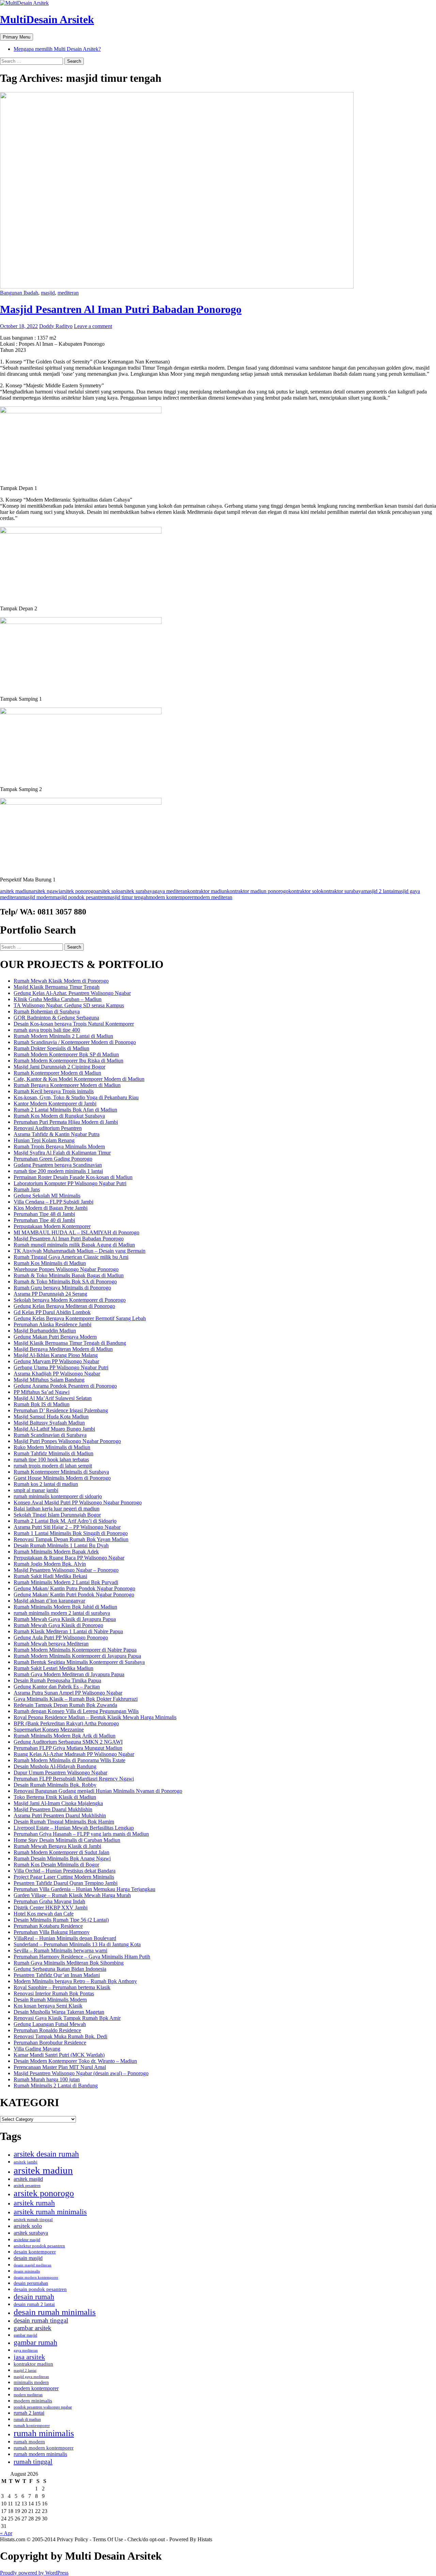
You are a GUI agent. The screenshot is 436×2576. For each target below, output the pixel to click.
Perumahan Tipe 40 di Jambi (44, 1220)
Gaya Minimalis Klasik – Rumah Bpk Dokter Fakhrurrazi (76, 1699)
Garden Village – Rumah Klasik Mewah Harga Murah (72, 1895)
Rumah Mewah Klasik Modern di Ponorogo (61, 981)
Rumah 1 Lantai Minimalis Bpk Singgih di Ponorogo (71, 1533)
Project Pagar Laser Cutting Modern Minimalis (64, 1877)
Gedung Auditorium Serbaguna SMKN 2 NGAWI (68, 1742)
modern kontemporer (171, 897)
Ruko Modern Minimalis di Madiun (52, 1447)
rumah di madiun (27, 2419)
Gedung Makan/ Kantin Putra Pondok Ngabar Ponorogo (74, 1588)
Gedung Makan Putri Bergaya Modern (55, 1337)
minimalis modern (31, 2383)
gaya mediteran (171, 891)
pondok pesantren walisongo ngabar (43, 2407)
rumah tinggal (33, 2461)
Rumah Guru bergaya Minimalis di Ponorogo (62, 1288)
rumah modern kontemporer (44, 2448)
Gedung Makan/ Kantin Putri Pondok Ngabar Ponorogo (74, 1595)
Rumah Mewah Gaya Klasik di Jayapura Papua (65, 1619)
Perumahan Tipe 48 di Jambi (44, 1214)
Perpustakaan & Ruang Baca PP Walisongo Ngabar (69, 1558)
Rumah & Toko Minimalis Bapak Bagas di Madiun (69, 1275)
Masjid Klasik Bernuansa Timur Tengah (57, 987)
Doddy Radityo (56, 326)
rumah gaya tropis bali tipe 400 (47, 1030)
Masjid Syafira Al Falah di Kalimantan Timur (62, 1153)
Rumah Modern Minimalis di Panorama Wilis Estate (69, 1760)
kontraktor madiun (207, 891)
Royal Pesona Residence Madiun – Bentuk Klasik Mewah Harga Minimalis (95, 1717)
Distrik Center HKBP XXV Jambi (51, 1908)
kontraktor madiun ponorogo (258, 891)
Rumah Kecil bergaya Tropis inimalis (54, 1091)
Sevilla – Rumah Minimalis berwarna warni (60, 1950)
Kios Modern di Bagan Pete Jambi (51, 1208)
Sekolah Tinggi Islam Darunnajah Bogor (57, 1515)
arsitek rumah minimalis (50, 2212)
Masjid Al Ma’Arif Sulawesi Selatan (53, 1398)
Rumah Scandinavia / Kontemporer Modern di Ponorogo (75, 1042)
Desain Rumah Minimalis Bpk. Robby (55, 1785)
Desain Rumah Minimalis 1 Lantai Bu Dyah (61, 1545)
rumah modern (29, 2442)
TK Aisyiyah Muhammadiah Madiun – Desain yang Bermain (80, 1251)
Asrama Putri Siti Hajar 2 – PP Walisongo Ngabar (67, 1527)
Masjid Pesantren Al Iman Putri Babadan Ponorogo (121, 309)
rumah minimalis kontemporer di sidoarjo (58, 1496)
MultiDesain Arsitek (47, 19)
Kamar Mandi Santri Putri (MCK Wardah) (59, 2055)
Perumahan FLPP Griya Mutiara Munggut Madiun (68, 1748)
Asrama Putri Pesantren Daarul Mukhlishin (60, 1815)
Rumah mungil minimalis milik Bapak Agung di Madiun (74, 1245)
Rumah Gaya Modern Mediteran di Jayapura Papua (69, 1674)
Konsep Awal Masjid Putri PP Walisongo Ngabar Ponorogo (78, 1502)
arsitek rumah (34, 2203)
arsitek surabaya (137, 891)
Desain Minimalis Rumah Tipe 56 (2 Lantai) (61, 1920)
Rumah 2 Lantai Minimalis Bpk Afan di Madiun (65, 1110)
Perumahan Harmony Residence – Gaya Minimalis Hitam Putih (82, 1957)
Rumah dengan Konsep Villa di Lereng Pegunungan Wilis (76, 1711)
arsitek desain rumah (46, 2154)
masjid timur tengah (127, 897)
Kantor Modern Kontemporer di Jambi (55, 1104)
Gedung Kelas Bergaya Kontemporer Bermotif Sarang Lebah (80, 1318)
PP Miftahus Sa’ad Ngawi (42, 1392)
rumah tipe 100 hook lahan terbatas (51, 1460)
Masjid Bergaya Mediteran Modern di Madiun (63, 1349)
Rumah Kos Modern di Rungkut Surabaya (59, 1116)
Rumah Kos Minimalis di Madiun (50, 1263)
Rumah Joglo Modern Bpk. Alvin (50, 1564)
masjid (48, 293)
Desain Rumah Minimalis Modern (50, 2000)
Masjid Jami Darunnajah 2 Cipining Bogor (59, 1067)
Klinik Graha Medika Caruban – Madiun (58, 999)
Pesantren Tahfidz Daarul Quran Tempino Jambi (66, 1883)
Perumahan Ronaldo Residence (47, 2030)
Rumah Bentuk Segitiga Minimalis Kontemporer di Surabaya (79, 1662)
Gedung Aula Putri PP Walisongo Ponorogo (61, 1637)
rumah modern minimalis (40, 2454)
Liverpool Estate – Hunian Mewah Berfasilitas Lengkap (74, 1828)
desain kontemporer (35, 2252)
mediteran (68, 293)
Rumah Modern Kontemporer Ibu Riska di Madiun (68, 1061)
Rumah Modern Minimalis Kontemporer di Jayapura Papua (77, 1656)
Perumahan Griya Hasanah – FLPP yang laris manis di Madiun (81, 1834)
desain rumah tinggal (41, 2320)
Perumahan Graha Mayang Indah (49, 1901)
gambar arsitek (33, 2328)
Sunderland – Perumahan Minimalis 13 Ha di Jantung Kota (77, 1944)
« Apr (6, 2533)
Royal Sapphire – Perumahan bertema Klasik (62, 1987)
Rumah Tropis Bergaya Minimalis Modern (59, 1146)
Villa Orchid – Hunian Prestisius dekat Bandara (65, 1871)
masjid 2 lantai (379, 891)
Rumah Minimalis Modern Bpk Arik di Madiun (65, 1736)
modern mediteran (213, 897)
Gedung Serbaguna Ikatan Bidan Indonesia (60, 1969)
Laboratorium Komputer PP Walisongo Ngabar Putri (70, 1183)
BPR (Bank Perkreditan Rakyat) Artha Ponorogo (66, 1723)
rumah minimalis (44, 2433)
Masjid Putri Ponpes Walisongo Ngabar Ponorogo (67, 1441)
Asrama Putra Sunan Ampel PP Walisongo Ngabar (68, 1693)
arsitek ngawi (46, 891)
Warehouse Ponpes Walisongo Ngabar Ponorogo (66, 1269)
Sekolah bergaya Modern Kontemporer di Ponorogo (70, 1300)
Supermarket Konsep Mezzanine (49, 1730)
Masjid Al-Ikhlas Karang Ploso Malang (56, 1355)
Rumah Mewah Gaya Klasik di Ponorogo (58, 1625)
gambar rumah (35, 2342)
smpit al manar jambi (36, 1490)
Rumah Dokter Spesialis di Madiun (51, 1048)
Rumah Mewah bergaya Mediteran (51, 1644)
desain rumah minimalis (55, 2312)
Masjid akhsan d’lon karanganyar (49, 1601)
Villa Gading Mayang (37, 2049)
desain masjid (28, 2258)
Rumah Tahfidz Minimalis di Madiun (53, 1453)
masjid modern (37, 897)
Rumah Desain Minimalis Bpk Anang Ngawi (62, 1858)
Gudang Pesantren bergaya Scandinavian (58, 1165)
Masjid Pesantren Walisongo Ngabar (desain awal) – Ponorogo (81, 2073)
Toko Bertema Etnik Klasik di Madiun (55, 1797)
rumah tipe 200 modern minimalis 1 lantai (58, 1171)
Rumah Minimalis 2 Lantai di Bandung (56, 2086)
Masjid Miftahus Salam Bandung (49, 1380)
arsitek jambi (26, 2162)
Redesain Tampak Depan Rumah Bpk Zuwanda (65, 1705)
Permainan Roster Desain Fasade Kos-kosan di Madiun (73, 1177)
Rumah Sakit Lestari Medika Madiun (53, 1668)
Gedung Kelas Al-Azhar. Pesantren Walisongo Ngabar (72, 993)
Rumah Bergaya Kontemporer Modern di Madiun (67, 1085)
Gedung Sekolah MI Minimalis (47, 1196)
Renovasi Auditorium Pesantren (48, 1128)
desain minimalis (27, 2271)
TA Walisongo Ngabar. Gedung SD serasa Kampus (69, 1005)
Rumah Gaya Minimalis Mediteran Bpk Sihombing (69, 1963)
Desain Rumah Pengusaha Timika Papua (57, 1680)
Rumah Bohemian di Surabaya (47, 1011)
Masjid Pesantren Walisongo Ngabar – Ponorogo (66, 1570)
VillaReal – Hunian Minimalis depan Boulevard (65, 1938)
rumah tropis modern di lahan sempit (53, 1466)
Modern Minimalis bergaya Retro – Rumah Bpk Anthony (75, 1981)
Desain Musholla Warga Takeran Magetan (59, 2012)
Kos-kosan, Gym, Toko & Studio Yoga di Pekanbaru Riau (76, 1097)
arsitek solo (108, 891)
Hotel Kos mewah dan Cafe (44, 1914)
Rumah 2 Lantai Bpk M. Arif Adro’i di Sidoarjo (65, 1521)
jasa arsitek (29, 2357)
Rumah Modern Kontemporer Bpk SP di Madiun (66, 1054)
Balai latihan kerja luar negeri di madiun (57, 1509)
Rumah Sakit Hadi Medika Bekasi (50, 1576)
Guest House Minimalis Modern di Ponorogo (62, 1478)
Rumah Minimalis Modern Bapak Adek (56, 1552)
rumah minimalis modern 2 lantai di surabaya (62, 1613)
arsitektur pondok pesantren (39, 2246)
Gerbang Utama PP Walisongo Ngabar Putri (61, 1367)
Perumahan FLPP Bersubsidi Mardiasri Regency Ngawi (74, 1779)
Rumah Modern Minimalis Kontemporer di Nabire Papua (75, 1650)
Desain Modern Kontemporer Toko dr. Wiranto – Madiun (75, 2061)
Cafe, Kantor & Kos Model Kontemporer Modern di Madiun (79, 1079)
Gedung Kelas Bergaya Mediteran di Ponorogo (64, 1306)
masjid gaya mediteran (31, 2377)
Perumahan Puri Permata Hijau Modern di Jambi (66, 1122)
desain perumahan (31, 2283)
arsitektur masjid (27, 2240)
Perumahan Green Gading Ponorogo (53, 1159)
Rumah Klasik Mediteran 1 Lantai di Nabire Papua (68, 1631)
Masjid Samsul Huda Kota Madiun (51, 1417)
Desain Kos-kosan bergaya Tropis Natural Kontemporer (74, 1024)
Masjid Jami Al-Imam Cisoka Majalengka (58, 1803)
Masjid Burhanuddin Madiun (45, 1331)
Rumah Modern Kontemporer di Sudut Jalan (61, 1852)
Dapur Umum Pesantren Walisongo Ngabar (60, 1773)
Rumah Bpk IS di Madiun (42, 1404)
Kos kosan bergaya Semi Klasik (48, 2006)
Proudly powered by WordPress (34, 2573)
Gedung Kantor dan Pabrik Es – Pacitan (57, 1687)
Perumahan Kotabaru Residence (48, 1926)
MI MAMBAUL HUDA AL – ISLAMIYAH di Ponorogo (76, 1232)
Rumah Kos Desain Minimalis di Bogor (56, 1865)
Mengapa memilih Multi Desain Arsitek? (57, 49)
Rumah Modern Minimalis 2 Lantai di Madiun (63, 1036)
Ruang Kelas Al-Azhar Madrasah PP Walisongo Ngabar (74, 1754)
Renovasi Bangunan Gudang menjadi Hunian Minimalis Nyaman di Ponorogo (98, 1791)
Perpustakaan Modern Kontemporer (52, 1226)
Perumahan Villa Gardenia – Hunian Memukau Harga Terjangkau (84, 1889)
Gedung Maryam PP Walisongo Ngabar (56, 1361)
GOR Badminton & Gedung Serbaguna (56, 1018)
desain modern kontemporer (36, 2277)
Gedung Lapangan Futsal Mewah (50, 2024)
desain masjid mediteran (33, 2265)
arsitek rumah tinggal (33, 2220)
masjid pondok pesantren (80, 897)
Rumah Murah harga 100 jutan (47, 2079)
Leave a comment (93, 326)
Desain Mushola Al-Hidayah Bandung (55, 1766)
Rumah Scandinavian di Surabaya (50, 1435)
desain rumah (34, 2297)
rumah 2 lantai (29, 2413)
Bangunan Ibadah (19, 293)
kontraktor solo (305, 891)
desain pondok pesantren (40, 2289)
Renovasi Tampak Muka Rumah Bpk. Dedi (60, 2036)
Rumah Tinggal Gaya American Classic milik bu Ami (71, 1257)
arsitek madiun (16, 891)
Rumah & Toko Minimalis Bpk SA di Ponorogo (65, 1282)
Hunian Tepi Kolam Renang (44, 1140)
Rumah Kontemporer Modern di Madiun (57, 1073)
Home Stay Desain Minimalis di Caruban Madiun (67, 1840)
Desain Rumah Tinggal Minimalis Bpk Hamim (64, 1822)
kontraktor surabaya (342, 891)
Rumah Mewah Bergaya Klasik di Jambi (57, 1846)
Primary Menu (17, 37)
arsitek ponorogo (78, 891)
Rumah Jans (27, 1189)
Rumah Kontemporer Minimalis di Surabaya (61, 1472)
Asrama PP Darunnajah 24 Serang (50, 1294)
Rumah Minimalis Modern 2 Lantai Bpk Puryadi (66, 1582)
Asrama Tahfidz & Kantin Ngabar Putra (57, 1134)
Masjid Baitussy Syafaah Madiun (49, 1423)
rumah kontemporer (32, 2426)
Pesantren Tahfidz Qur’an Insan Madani (57, 1975)
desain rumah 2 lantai (34, 2304)
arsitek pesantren (27, 2186)
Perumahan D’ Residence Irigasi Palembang (61, 1410)
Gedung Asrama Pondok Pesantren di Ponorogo (65, 1386)
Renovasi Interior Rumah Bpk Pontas (54, 1993)
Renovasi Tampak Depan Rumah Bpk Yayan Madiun (71, 1539)
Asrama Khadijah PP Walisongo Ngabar (57, 1374)
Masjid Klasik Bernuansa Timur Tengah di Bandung (70, 1343)
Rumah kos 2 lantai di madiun (46, 1484)
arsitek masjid (28, 2179)
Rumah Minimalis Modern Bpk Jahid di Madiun (65, 1607)
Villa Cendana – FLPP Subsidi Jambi (53, 1202)
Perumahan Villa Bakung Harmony (52, 1932)
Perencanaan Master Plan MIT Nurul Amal (60, 2067)
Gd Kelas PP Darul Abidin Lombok (52, 1312)
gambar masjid (25, 2335)
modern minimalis (33, 2401)
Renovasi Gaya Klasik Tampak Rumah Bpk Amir (67, 2018)
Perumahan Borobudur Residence (50, 2043)
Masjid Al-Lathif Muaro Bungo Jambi (54, 1429)
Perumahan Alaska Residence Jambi (52, 1324)
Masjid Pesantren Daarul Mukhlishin (53, 1809)
